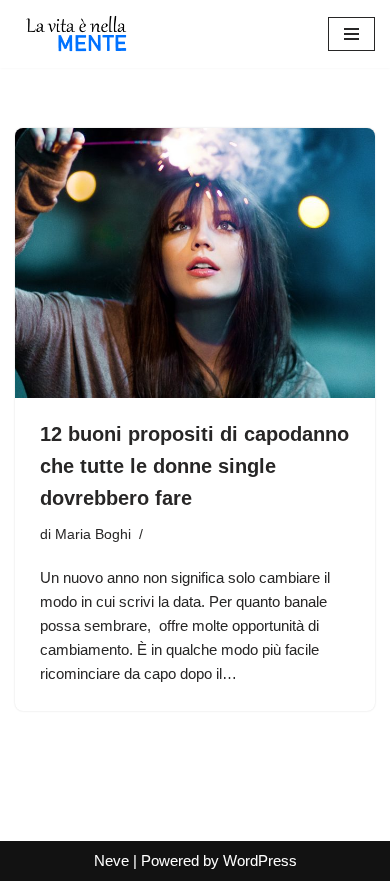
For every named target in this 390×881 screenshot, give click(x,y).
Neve (111, 860)
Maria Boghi (93, 534)
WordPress (260, 860)
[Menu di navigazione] (351, 34)
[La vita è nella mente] (75, 34)
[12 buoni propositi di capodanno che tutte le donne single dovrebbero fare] (195, 263)
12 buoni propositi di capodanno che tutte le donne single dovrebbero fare (194, 466)
